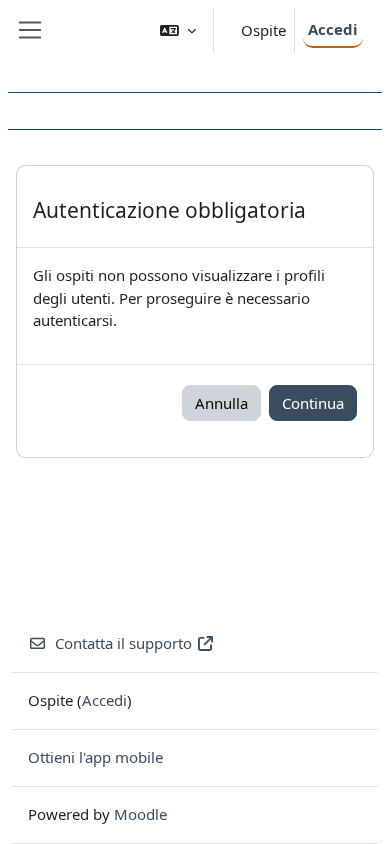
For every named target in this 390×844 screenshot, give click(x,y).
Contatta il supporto (123, 643)
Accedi (333, 29)
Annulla (221, 403)
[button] (178, 30)
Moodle (140, 814)
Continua (313, 403)
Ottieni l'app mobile (95, 757)
